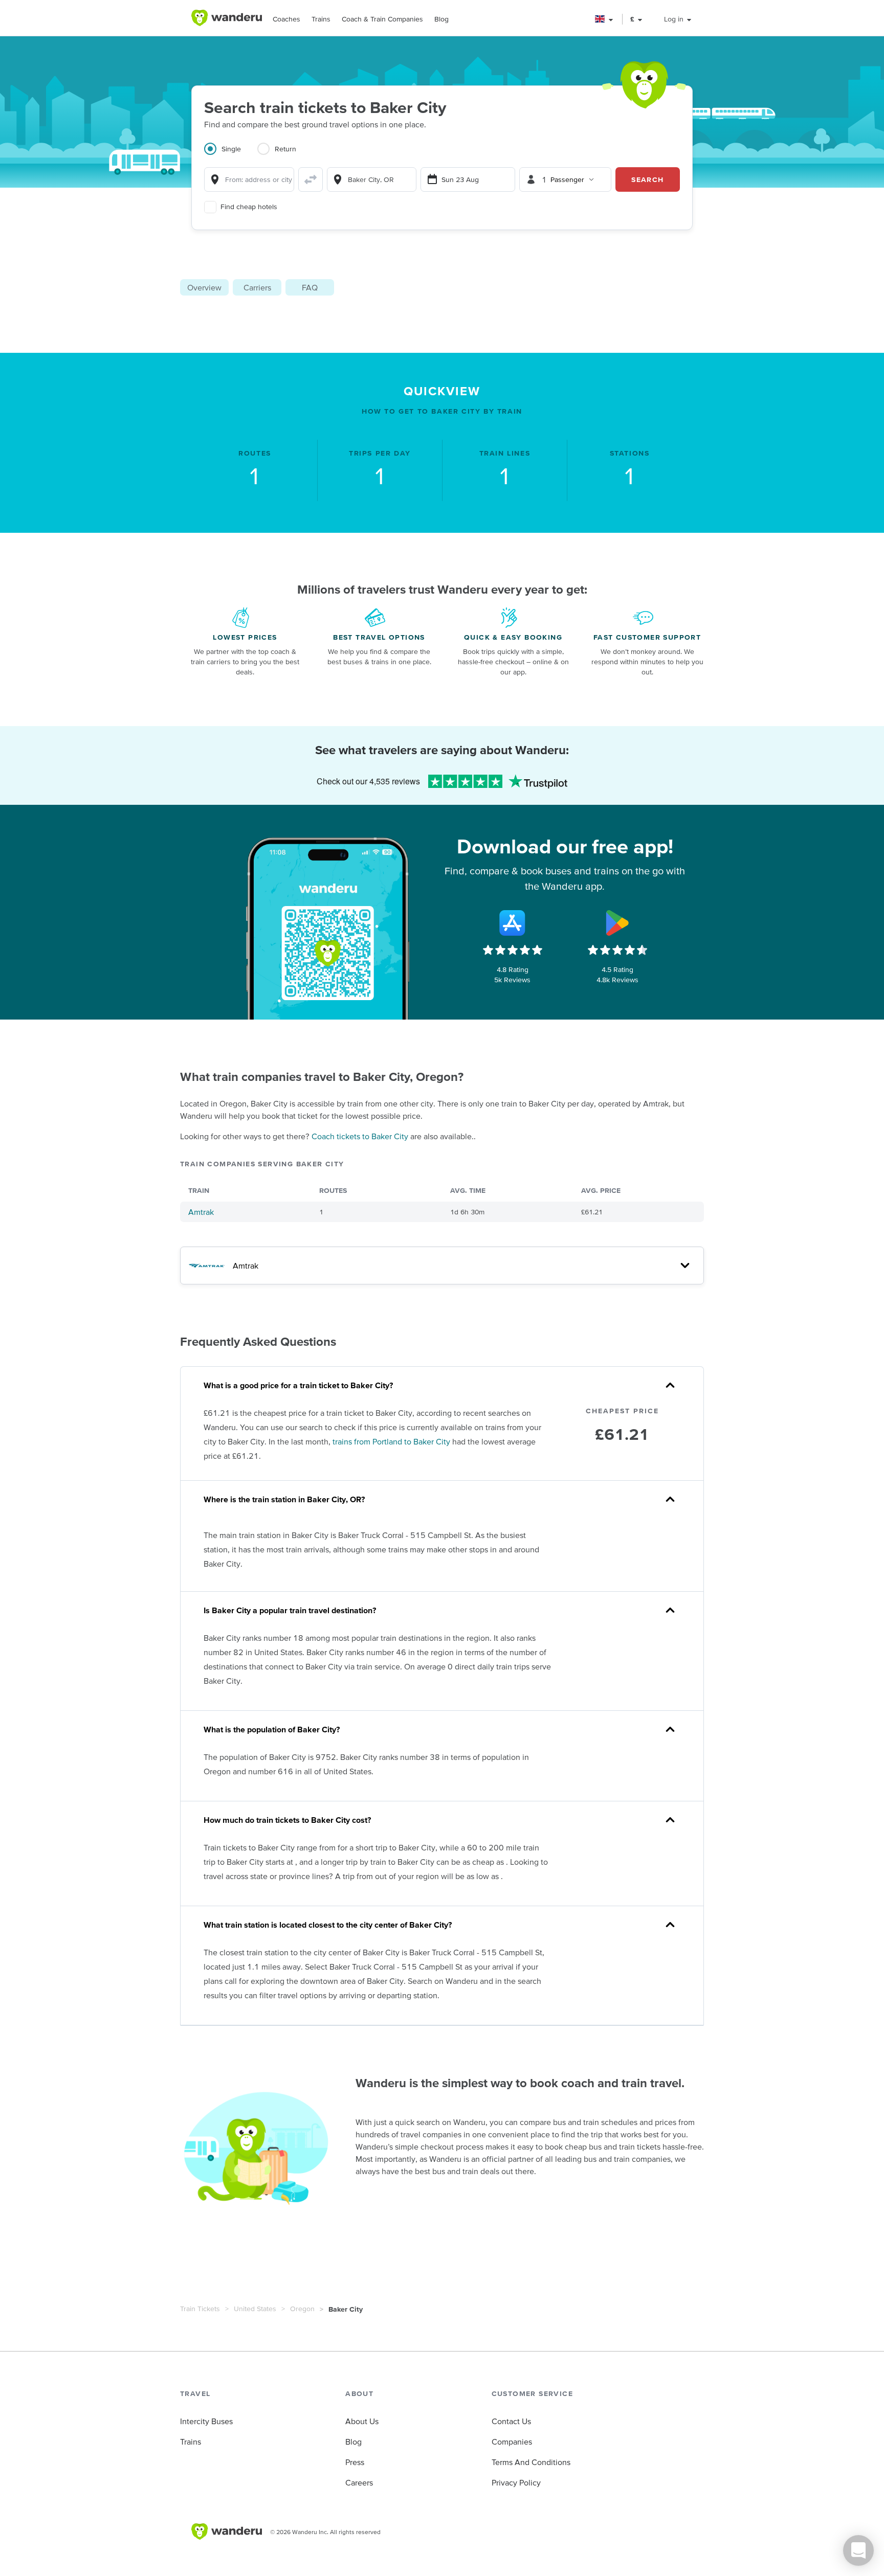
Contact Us (511, 2421)
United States (255, 2309)
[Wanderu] (227, 18)
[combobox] (249, 179)
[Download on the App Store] (513, 923)
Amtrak (201, 1212)
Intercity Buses (206, 2421)
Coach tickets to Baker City (360, 1136)
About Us (362, 2421)
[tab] (231, 155)
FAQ (310, 287)
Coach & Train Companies (382, 19)
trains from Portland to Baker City (391, 1441)
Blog (441, 19)
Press (355, 2462)
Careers (359, 2482)
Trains (321, 19)
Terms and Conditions (531, 2462)
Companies (512, 2442)
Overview (204, 287)
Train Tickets (200, 2309)
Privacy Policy (516, 2482)
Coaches (286, 19)
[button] (604, 19)
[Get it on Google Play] (617, 923)
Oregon (302, 2309)
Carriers (257, 287)
